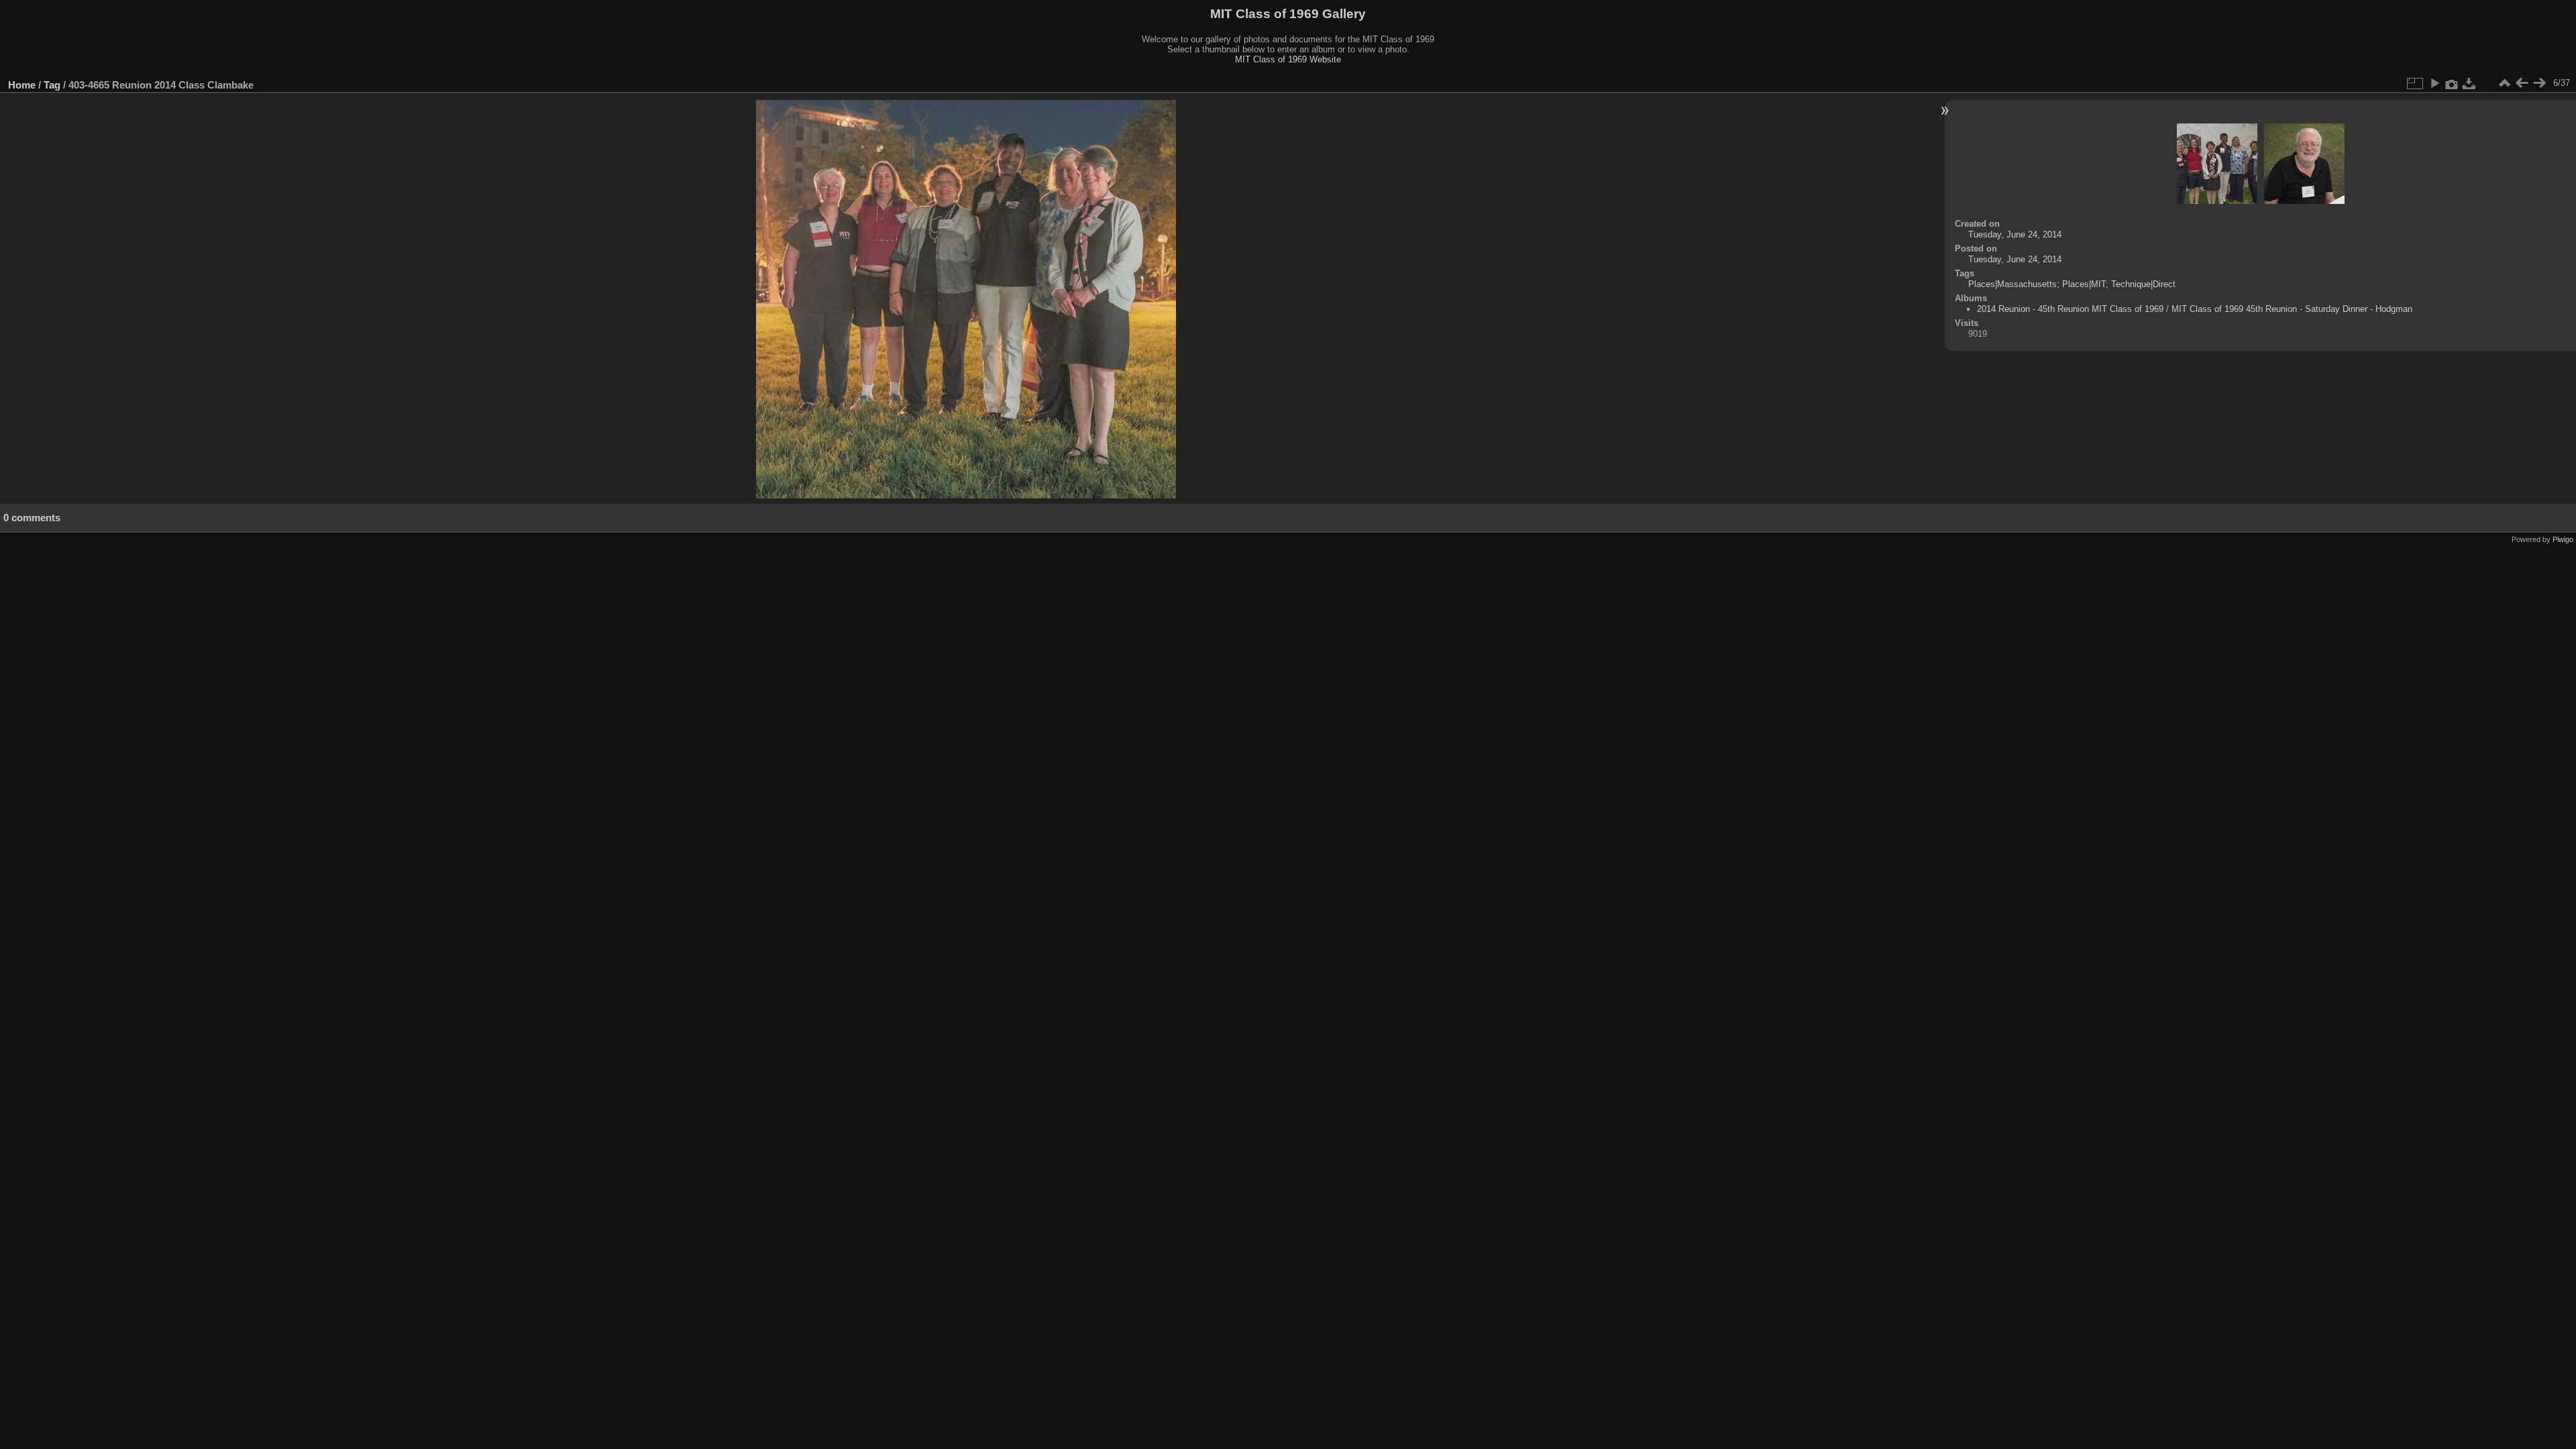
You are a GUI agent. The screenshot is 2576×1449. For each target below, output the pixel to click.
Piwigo (2563, 539)
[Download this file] (2469, 83)
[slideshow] (2434, 83)
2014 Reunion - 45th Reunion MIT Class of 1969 (2070, 309)
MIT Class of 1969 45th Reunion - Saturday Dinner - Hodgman (2292, 309)
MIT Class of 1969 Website (1288, 59)
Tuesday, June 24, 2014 (2015, 234)
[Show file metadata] (2452, 83)
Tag (52, 85)
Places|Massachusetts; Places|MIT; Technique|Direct (2072, 284)
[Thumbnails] (2504, 83)
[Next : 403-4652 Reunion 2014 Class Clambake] (2539, 83)
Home (22, 85)
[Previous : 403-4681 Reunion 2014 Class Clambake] (2522, 83)
